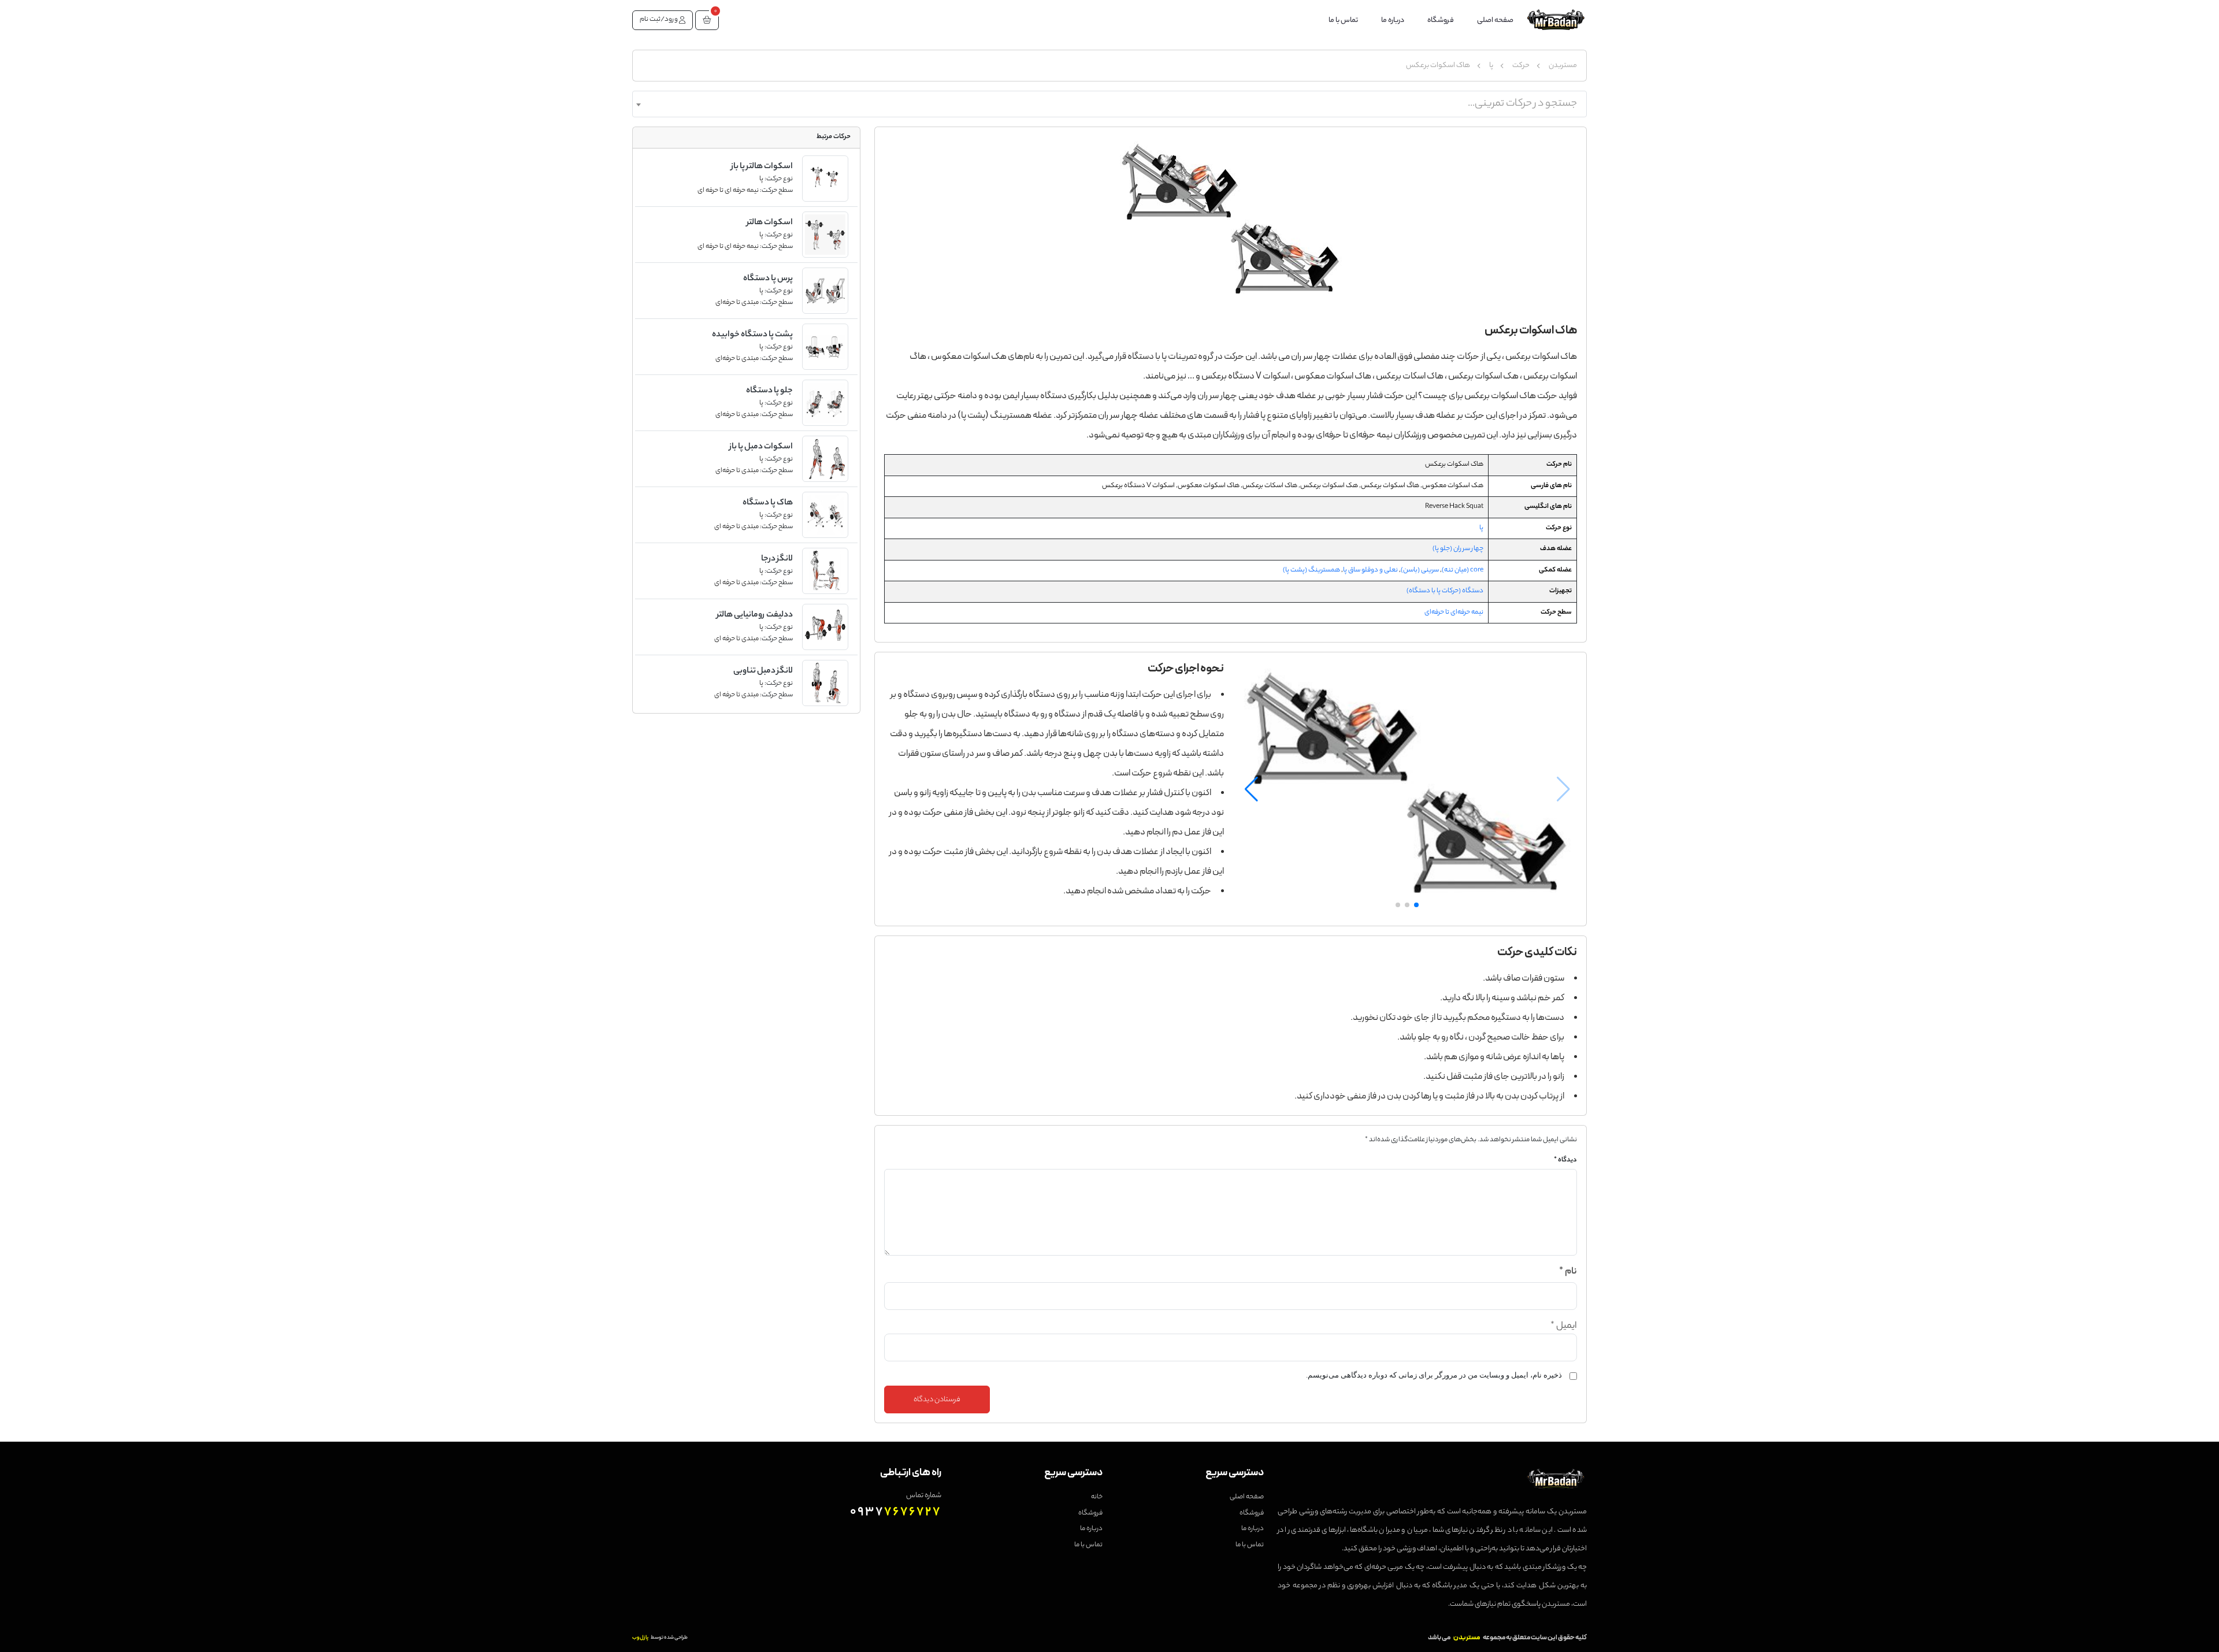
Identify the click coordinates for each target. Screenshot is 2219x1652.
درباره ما (1393, 21)
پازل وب (640, 1638)
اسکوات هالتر (770, 223)
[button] (707, 20)
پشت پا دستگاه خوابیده (752, 335)
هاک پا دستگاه (768, 503)
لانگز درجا (777, 559)
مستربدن (1563, 66)
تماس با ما (1343, 21)
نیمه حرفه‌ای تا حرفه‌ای (1454, 612)
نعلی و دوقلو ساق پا (1370, 570)
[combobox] (1109, 104)
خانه (1097, 1497)
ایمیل (1564, 1326)
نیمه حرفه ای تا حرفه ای (728, 191)
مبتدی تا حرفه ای (736, 527)
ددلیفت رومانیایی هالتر (755, 615)
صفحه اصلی (1495, 21)
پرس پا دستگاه (768, 279)
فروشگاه (1441, 21)
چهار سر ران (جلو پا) (1458, 549)
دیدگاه (1565, 1161)
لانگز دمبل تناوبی (763, 671)
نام (1568, 1272)
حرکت (1521, 66)
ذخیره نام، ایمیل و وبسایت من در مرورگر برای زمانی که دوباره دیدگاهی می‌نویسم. (1434, 1375)
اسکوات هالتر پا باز (762, 167)
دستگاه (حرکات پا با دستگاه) (1445, 591)
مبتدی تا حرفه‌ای (737, 303)
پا (1491, 66)
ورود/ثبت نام (659, 20)
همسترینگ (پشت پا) (1311, 570)
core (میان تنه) (1463, 570)
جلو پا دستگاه (769, 391)
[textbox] (1109, 104)
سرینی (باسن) (1420, 570)
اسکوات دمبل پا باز (761, 447)
